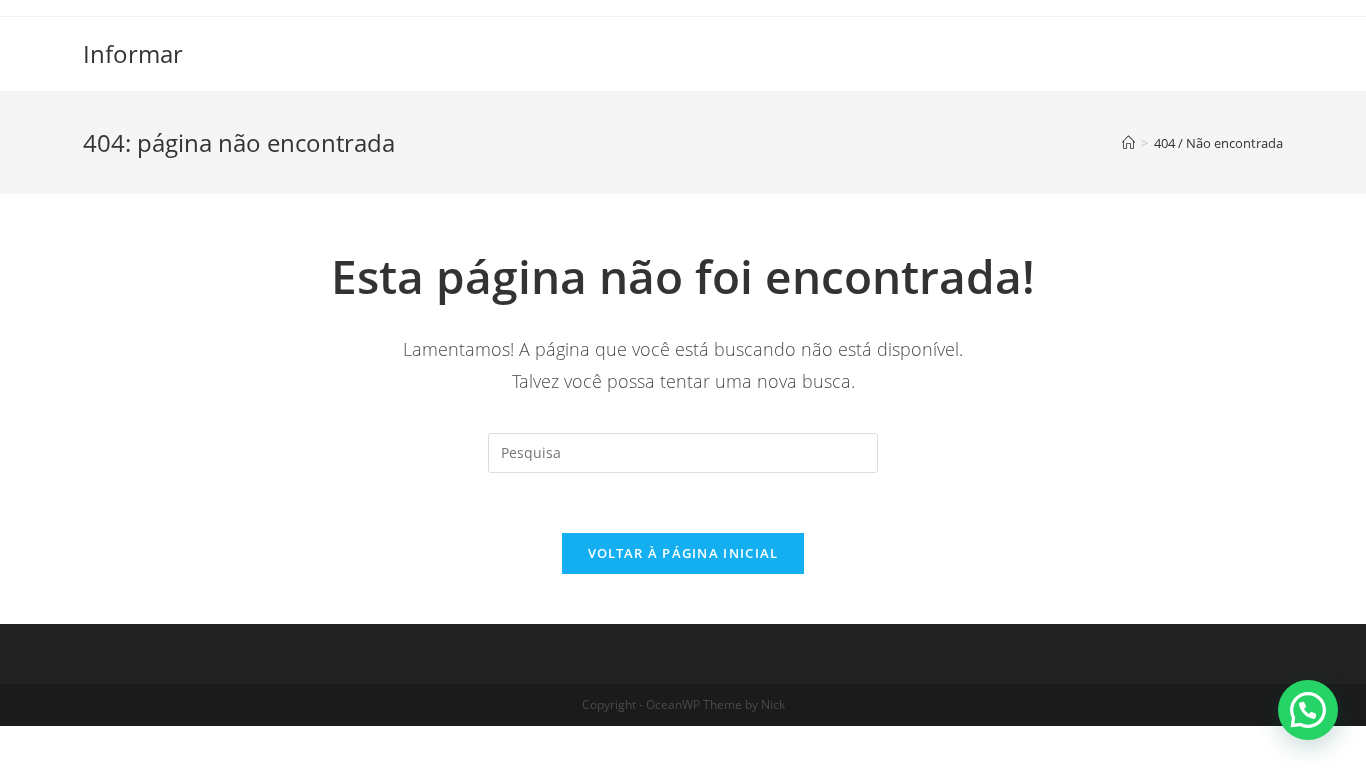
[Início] (1128, 143)
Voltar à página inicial (683, 553)
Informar (133, 53)
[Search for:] (683, 451)
